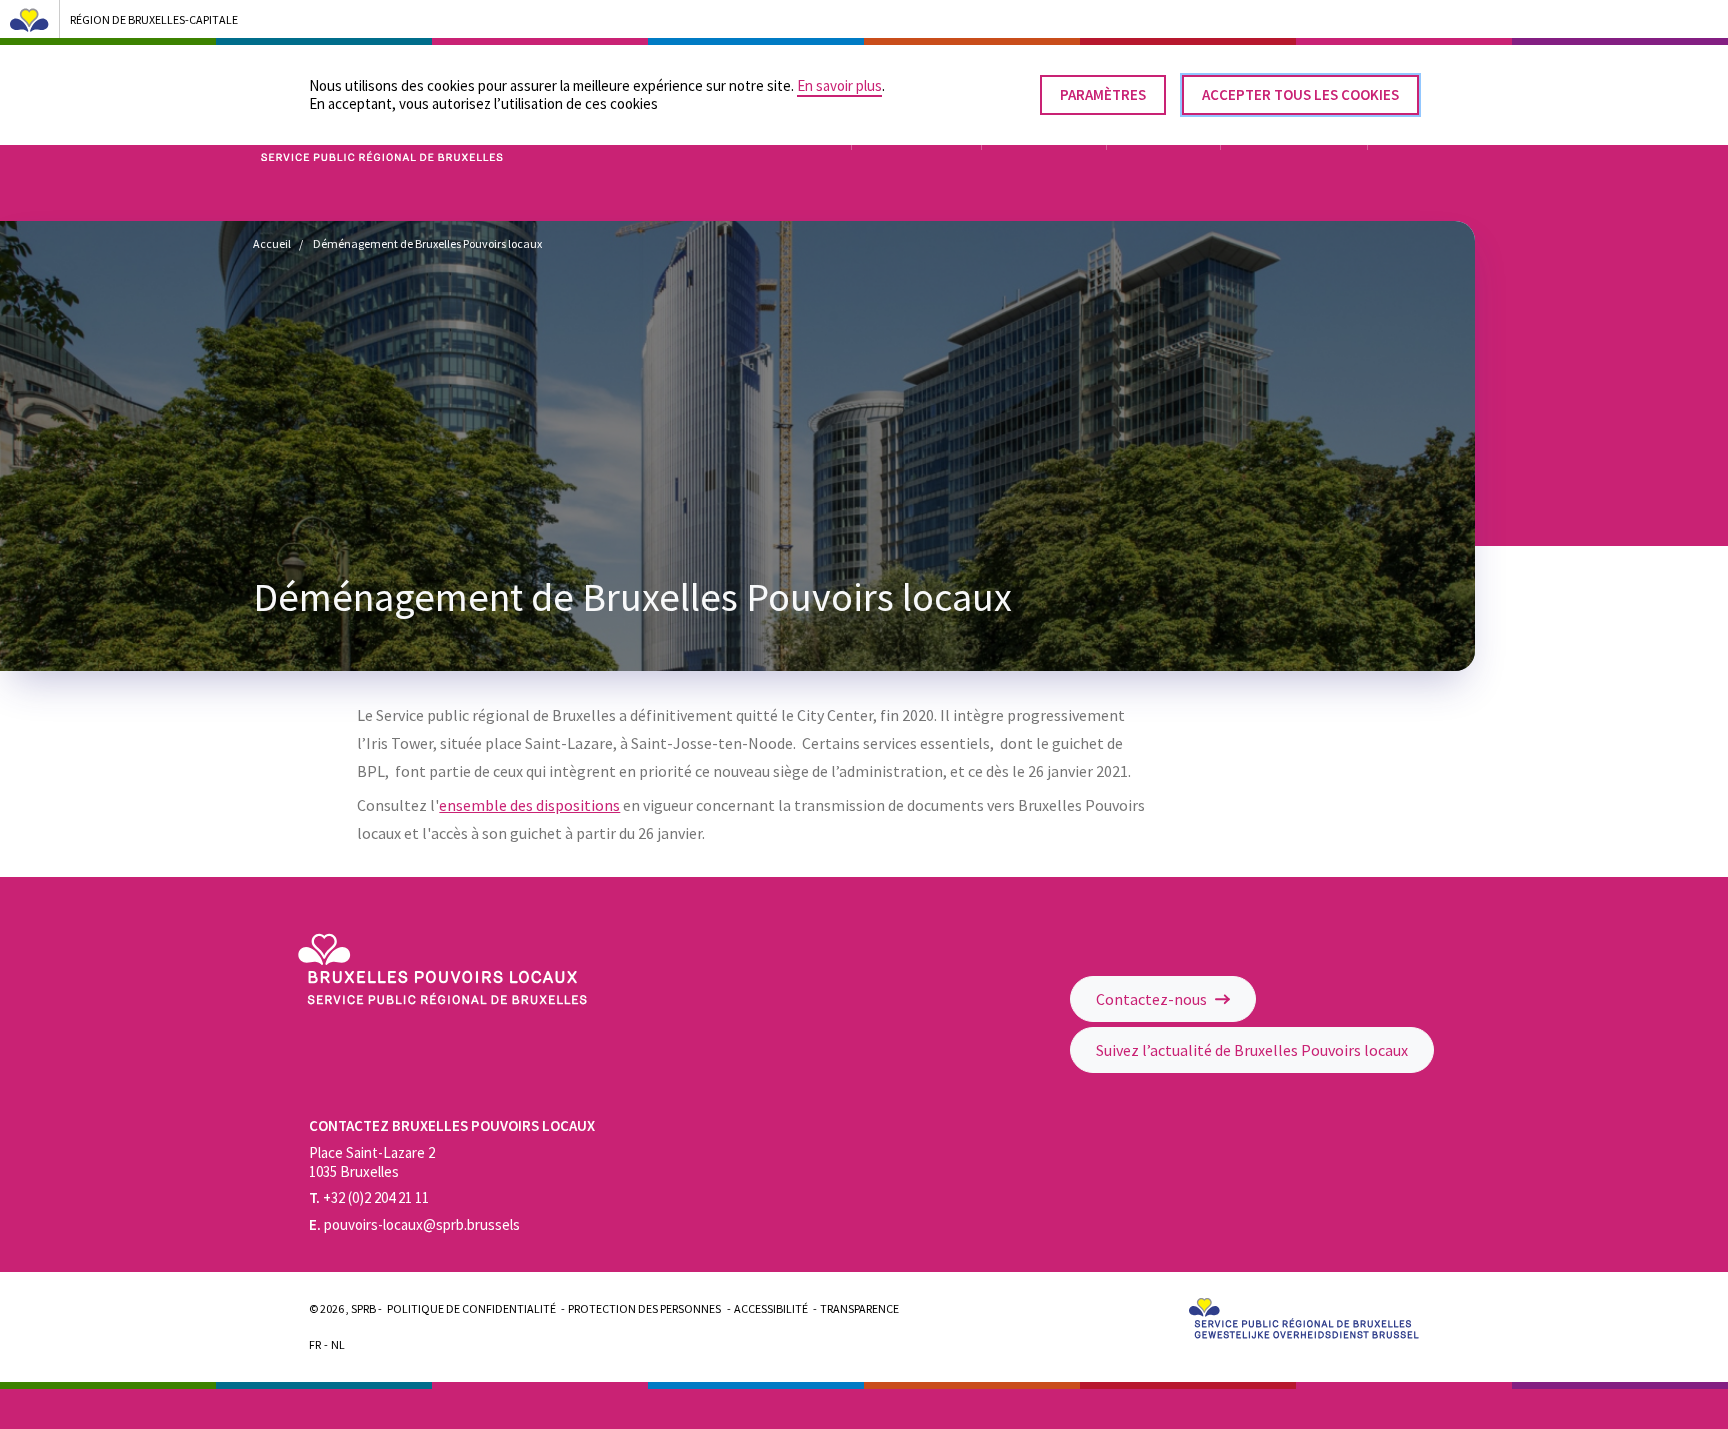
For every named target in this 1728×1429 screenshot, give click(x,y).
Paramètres (1103, 94)
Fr (315, 1344)
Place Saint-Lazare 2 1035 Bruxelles (372, 1162)
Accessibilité (771, 1308)
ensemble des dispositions (529, 805)
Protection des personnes (644, 1308)
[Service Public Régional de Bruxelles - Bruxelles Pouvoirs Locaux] (442, 999)
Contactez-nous (1153, 999)
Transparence (859, 1308)
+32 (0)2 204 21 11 (369, 1197)
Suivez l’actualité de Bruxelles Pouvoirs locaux (1252, 1050)
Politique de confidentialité (471, 1308)
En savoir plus (839, 85)
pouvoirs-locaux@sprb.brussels (414, 1224)
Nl (338, 1344)
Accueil (272, 243)
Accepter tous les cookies (1300, 94)
